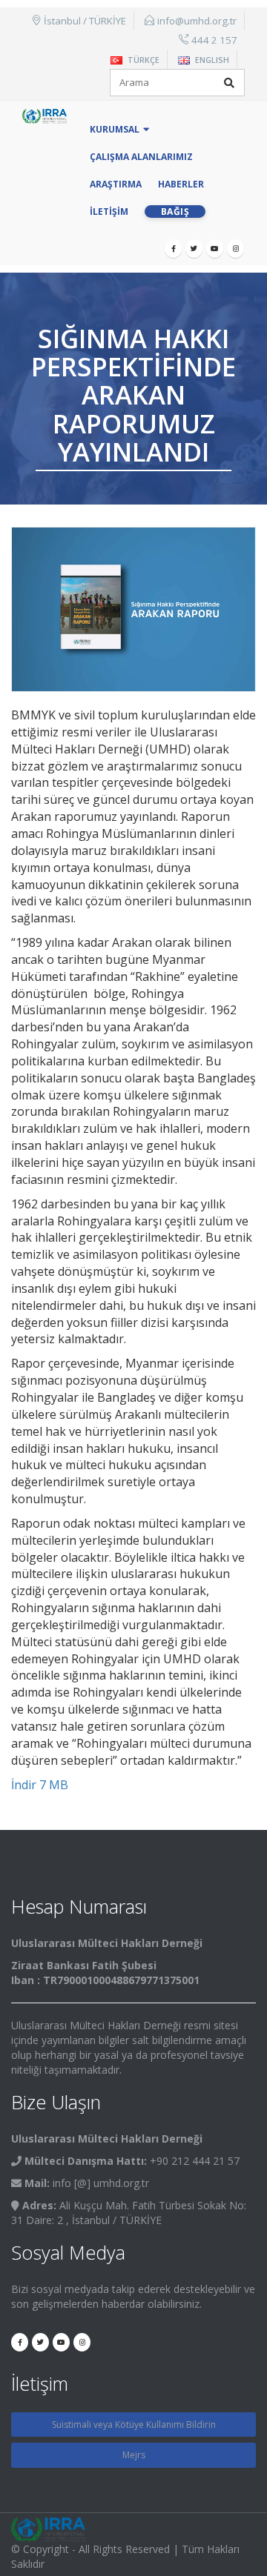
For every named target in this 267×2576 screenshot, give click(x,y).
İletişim (109, 212)
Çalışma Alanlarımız (141, 157)
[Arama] (229, 83)
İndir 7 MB (40, 1785)
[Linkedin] (235, 249)
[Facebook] (173, 249)
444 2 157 (214, 40)
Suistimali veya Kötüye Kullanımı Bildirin (134, 2424)
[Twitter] (194, 249)
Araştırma (116, 184)
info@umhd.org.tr (197, 21)
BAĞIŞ (175, 212)
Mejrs (134, 2455)
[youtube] (215, 249)
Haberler (181, 184)
